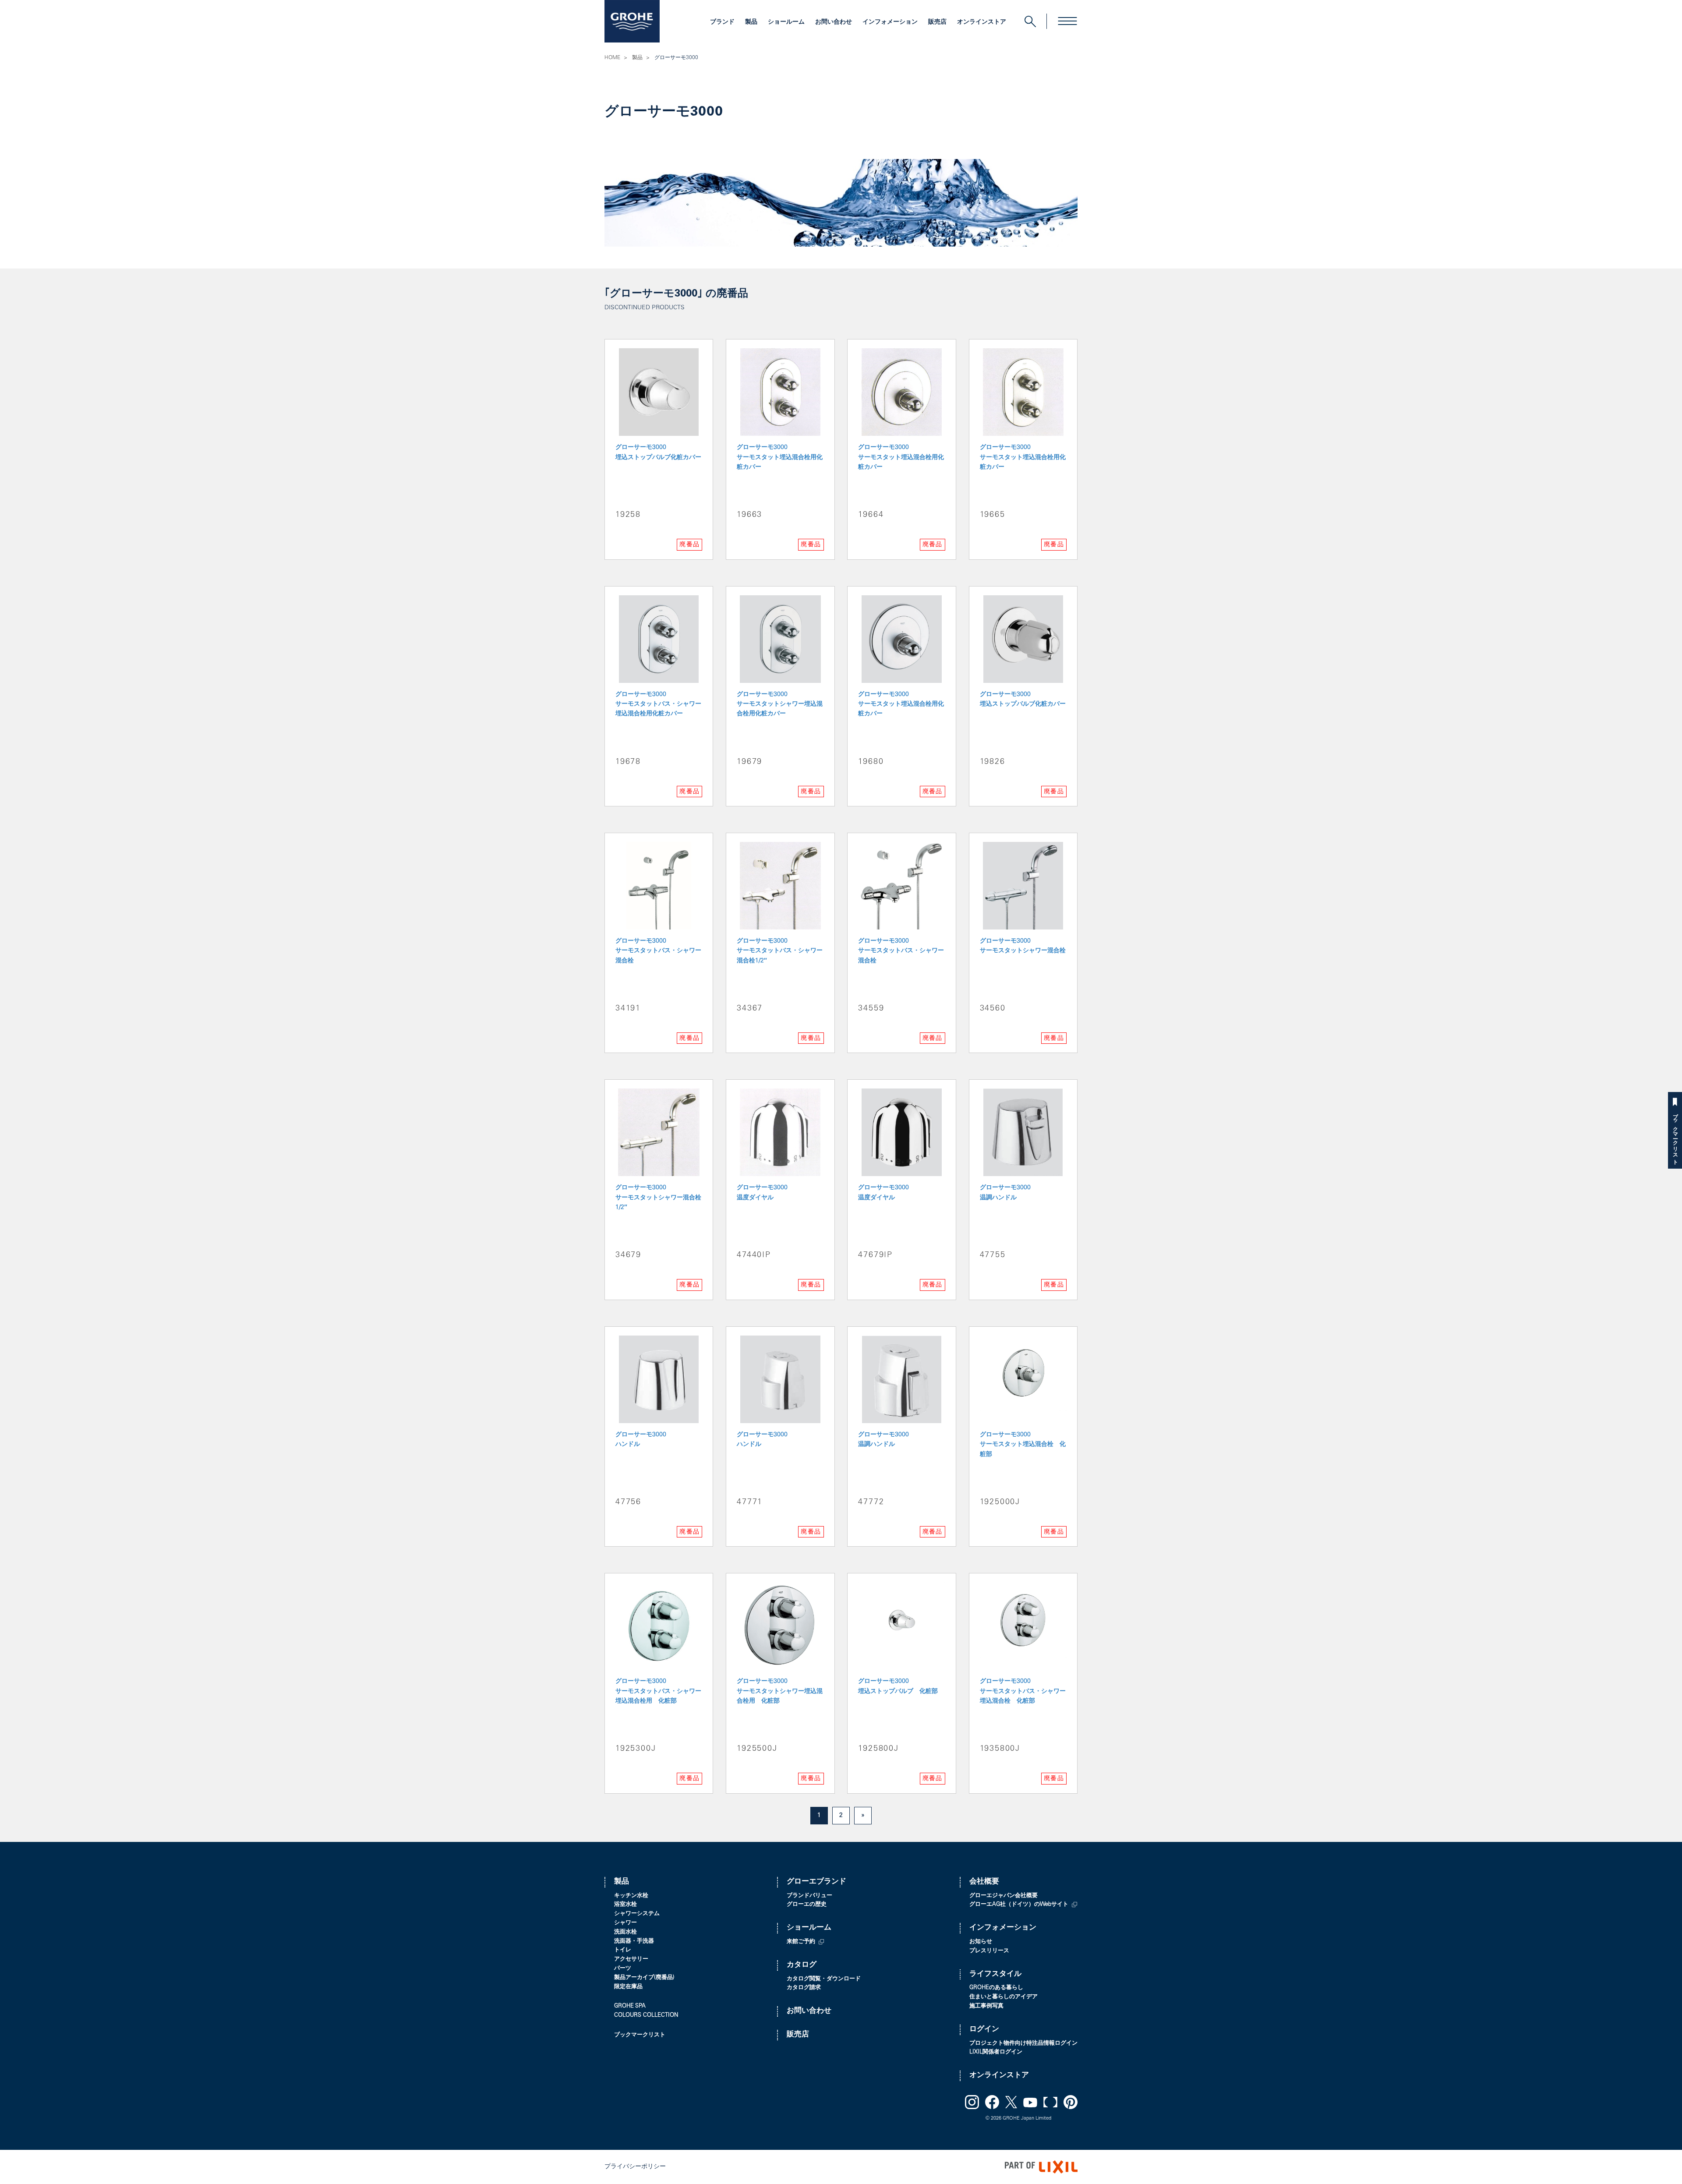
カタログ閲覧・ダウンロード (824, 1979)
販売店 (937, 22)
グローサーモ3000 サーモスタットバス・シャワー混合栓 (658, 951)
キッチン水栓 (631, 1896)
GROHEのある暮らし (996, 1988)
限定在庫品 (628, 1987)
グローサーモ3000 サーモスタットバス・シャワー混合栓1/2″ (780, 951)
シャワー (625, 1923)
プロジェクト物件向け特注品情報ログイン (1023, 2044)
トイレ (623, 1950)
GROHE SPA (630, 2006)
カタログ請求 (804, 1988)
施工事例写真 (986, 2006)
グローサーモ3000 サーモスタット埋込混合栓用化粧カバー (780, 458)
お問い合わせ (834, 22)
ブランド (722, 22)
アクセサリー (631, 1960)
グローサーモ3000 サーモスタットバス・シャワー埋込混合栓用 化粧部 (658, 1691)
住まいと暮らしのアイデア (1004, 1997)
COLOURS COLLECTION (646, 2016)
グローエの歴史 (807, 1905)
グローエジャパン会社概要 (1004, 1896)
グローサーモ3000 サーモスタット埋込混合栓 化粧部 (1023, 1445)
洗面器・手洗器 (634, 1942)
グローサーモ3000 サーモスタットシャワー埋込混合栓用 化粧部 (780, 1691)
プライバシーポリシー (635, 2167)
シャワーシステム (637, 1914)
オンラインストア (982, 22)
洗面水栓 (625, 1932)
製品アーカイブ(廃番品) (644, 1978)
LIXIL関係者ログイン (996, 2052)
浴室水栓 (625, 1905)
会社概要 (984, 1882)
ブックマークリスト (1675, 1136)
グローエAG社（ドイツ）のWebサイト (1019, 1905)
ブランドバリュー (809, 1896)
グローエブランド (816, 1882)
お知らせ (981, 1942)
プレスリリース (989, 1951)
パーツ (623, 1969)
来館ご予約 (801, 1942)
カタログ (802, 1965)
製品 (751, 22)
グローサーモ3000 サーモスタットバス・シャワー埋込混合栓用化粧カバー (658, 705)
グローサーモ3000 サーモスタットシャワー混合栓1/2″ (658, 1198)
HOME (612, 58)
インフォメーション (890, 22)
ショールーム (786, 22)
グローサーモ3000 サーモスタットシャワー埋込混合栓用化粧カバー (780, 705)
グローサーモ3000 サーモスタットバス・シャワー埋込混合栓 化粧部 (1023, 1691)
